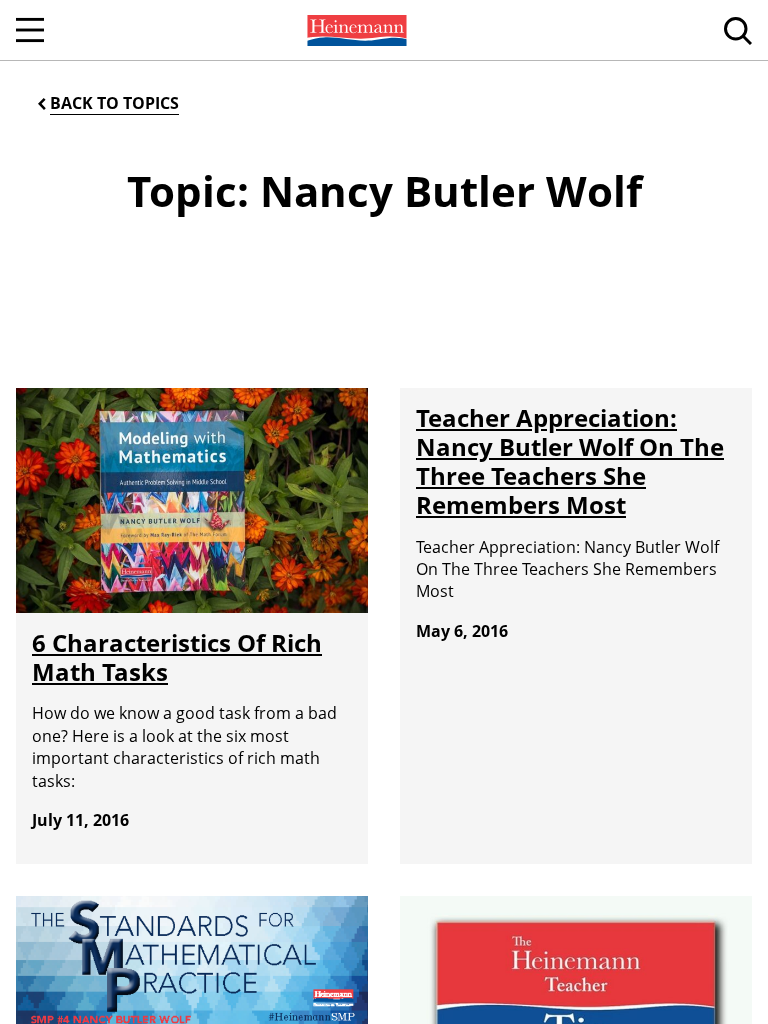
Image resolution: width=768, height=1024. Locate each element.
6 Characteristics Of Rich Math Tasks (177, 657)
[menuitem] (355, 30)
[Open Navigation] (30, 30)
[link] (355, 30)
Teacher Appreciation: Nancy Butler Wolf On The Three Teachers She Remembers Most (570, 460)
